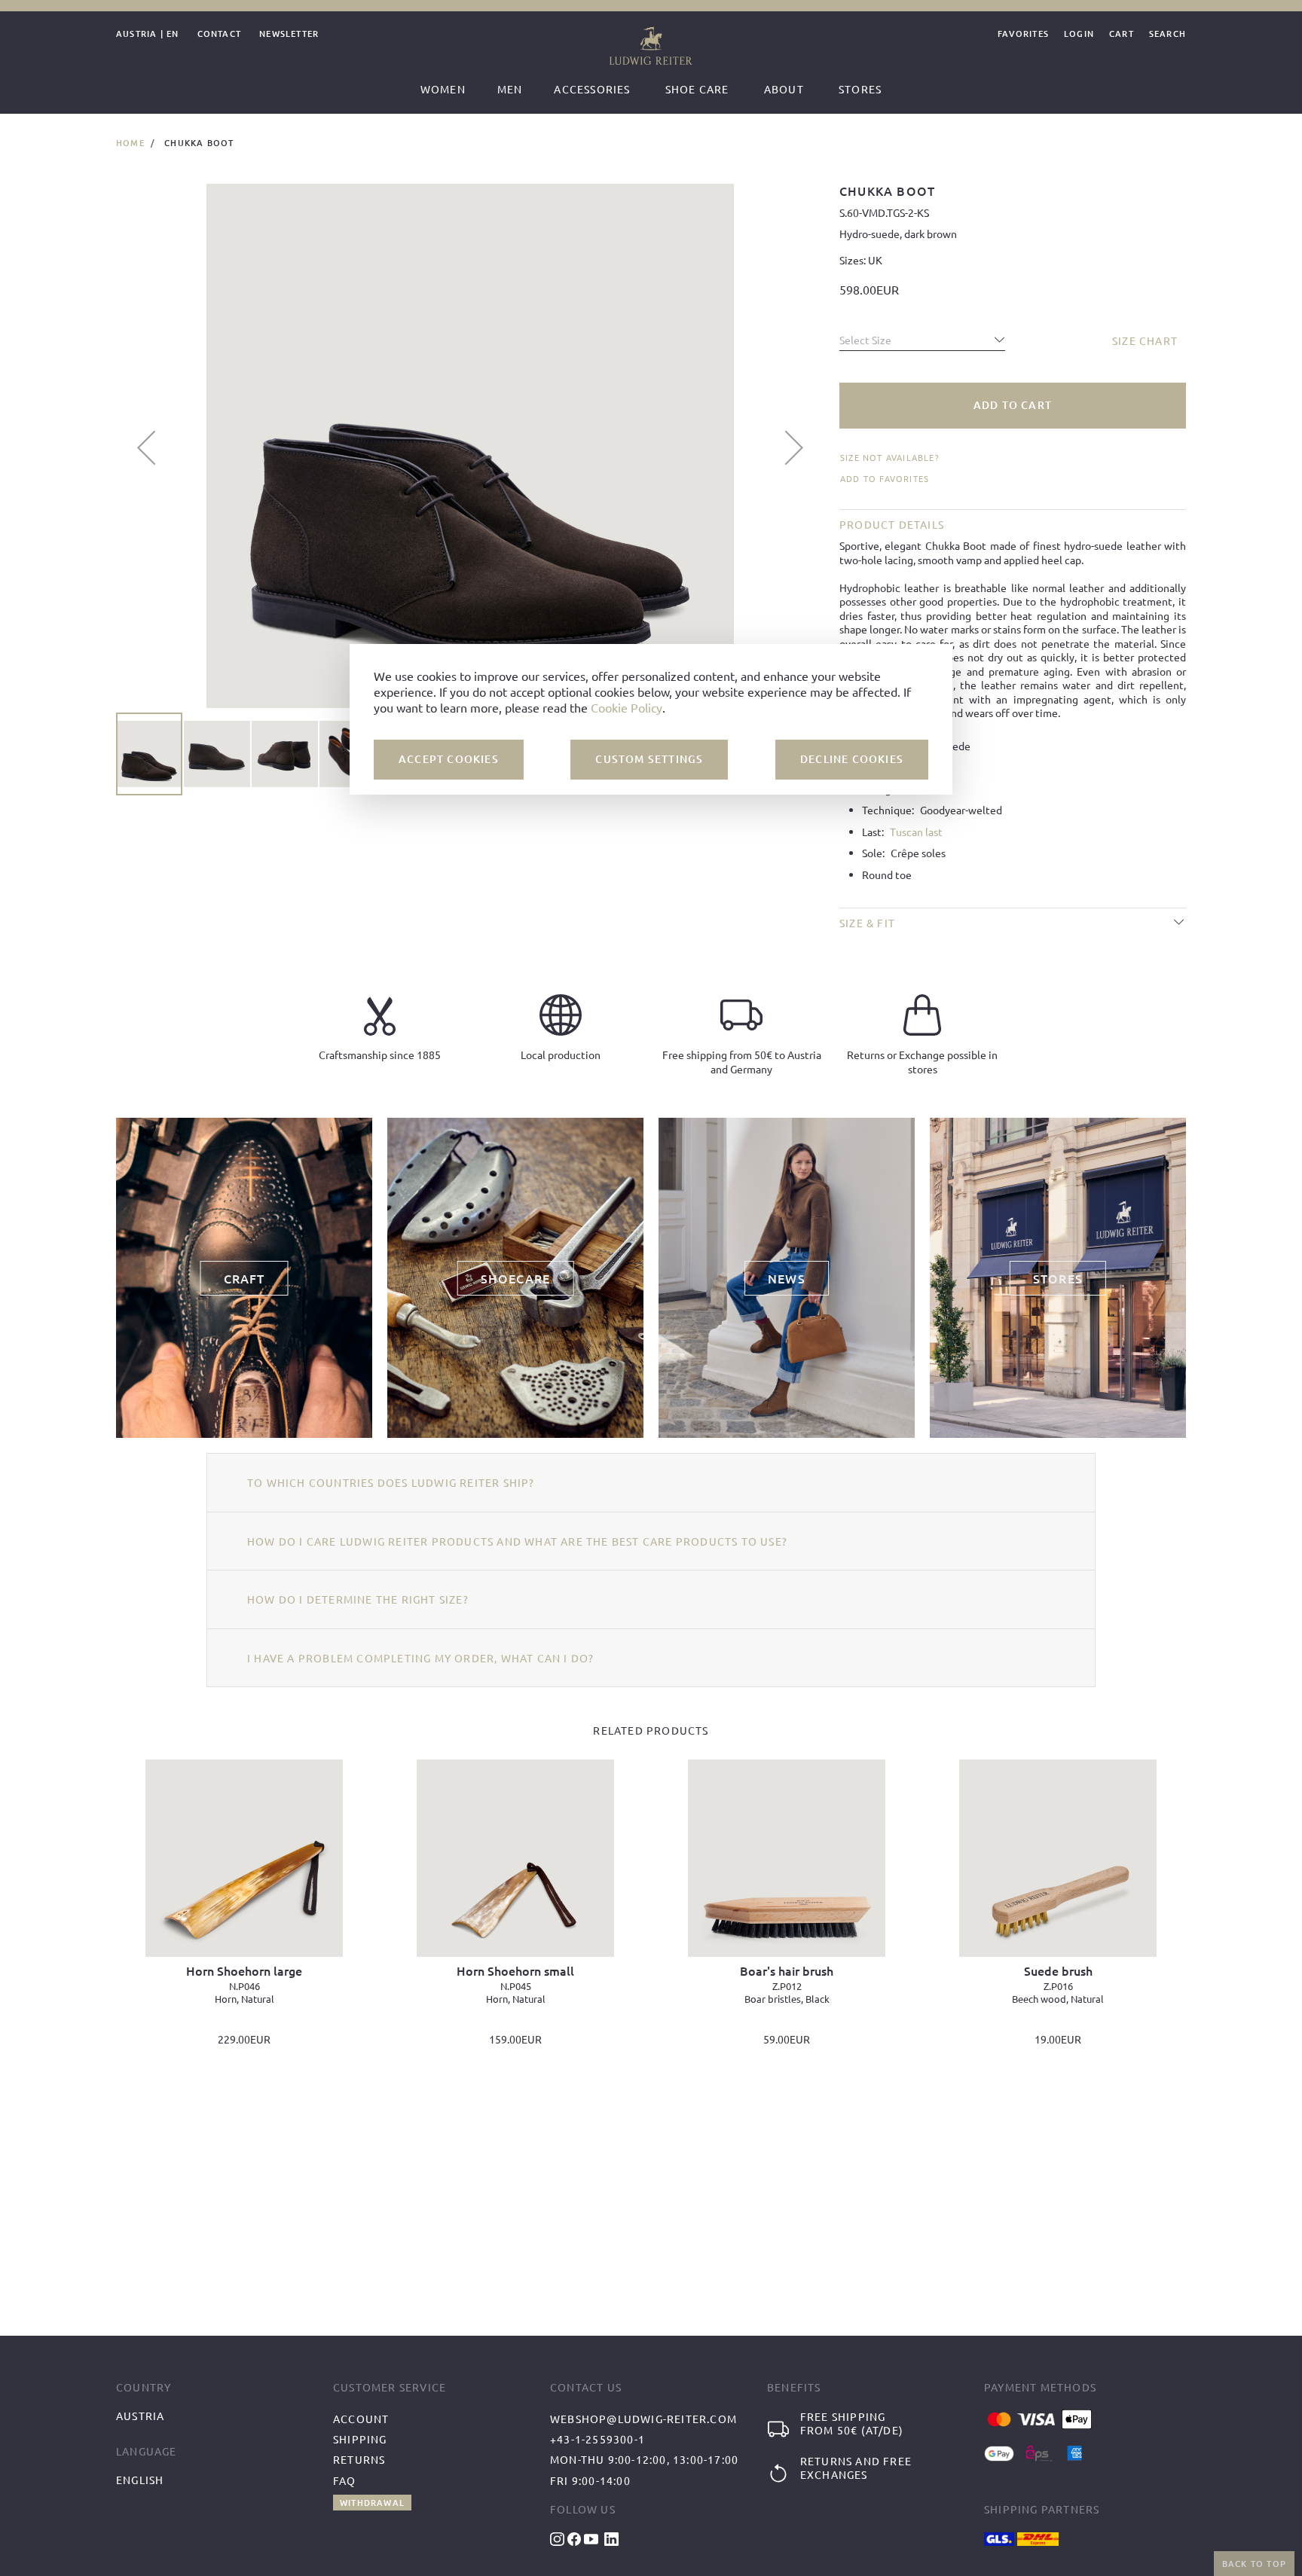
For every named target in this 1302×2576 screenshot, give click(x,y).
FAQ (345, 2480)
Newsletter (289, 34)
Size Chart (1145, 340)
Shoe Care (697, 89)
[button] (146, 447)
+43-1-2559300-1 (598, 2439)
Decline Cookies (852, 760)
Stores (860, 89)
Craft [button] (245, 1278)
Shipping (360, 2439)
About (784, 89)
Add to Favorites (885, 478)
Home (130, 143)
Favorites (1023, 34)
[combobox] (922, 336)
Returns (359, 2459)
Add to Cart (1013, 405)
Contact (219, 34)
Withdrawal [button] (372, 2503)
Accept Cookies (449, 760)
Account (361, 2419)
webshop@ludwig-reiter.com (643, 2419)
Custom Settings (649, 760)
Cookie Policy (627, 708)
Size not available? (889, 458)
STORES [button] (1058, 1278)
